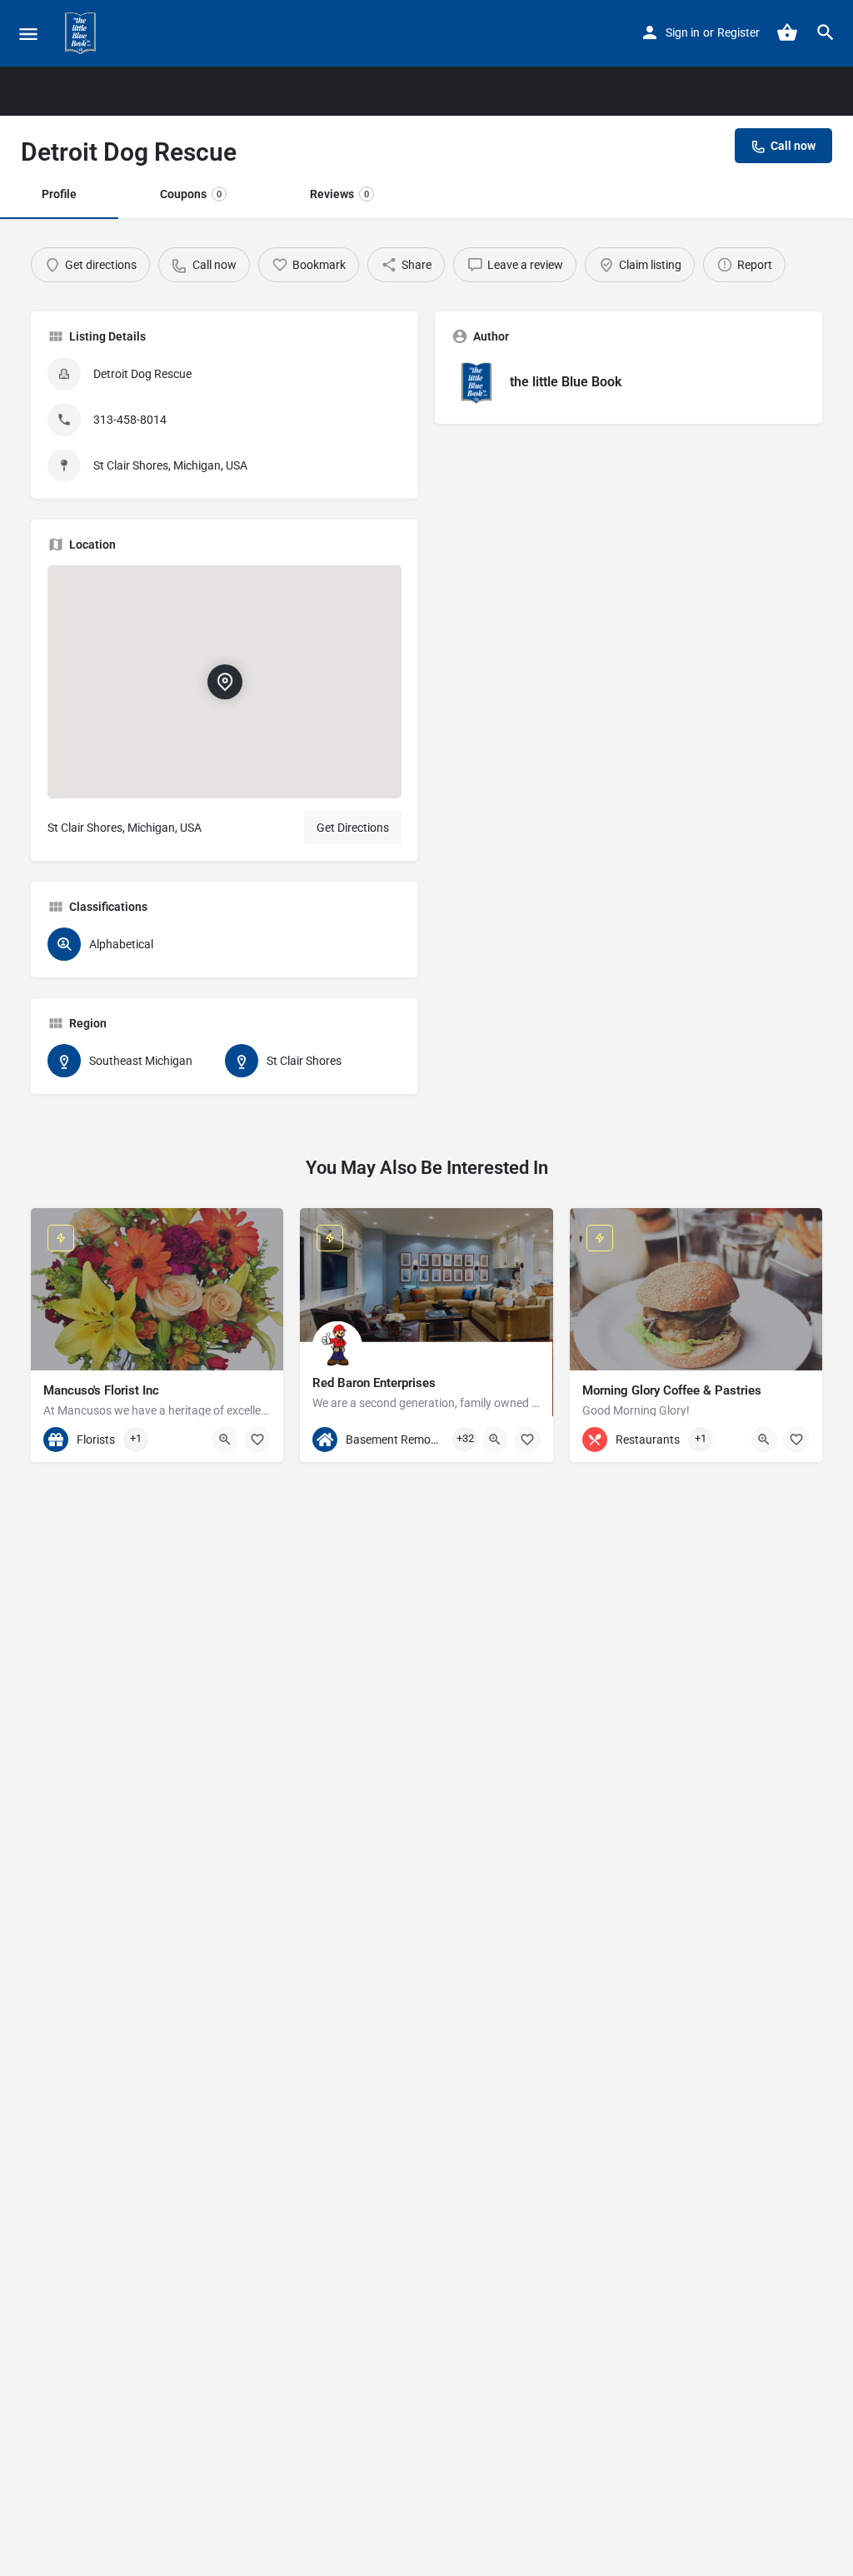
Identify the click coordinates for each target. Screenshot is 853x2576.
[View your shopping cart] (787, 32)
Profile (59, 194)
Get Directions (353, 828)
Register (738, 32)
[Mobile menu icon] (28, 34)
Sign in (683, 32)
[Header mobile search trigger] (826, 32)
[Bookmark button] (257, 1440)
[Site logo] (82, 33)
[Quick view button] (225, 1440)
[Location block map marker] (224, 682)
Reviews (339, 194)
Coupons (191, 194)
